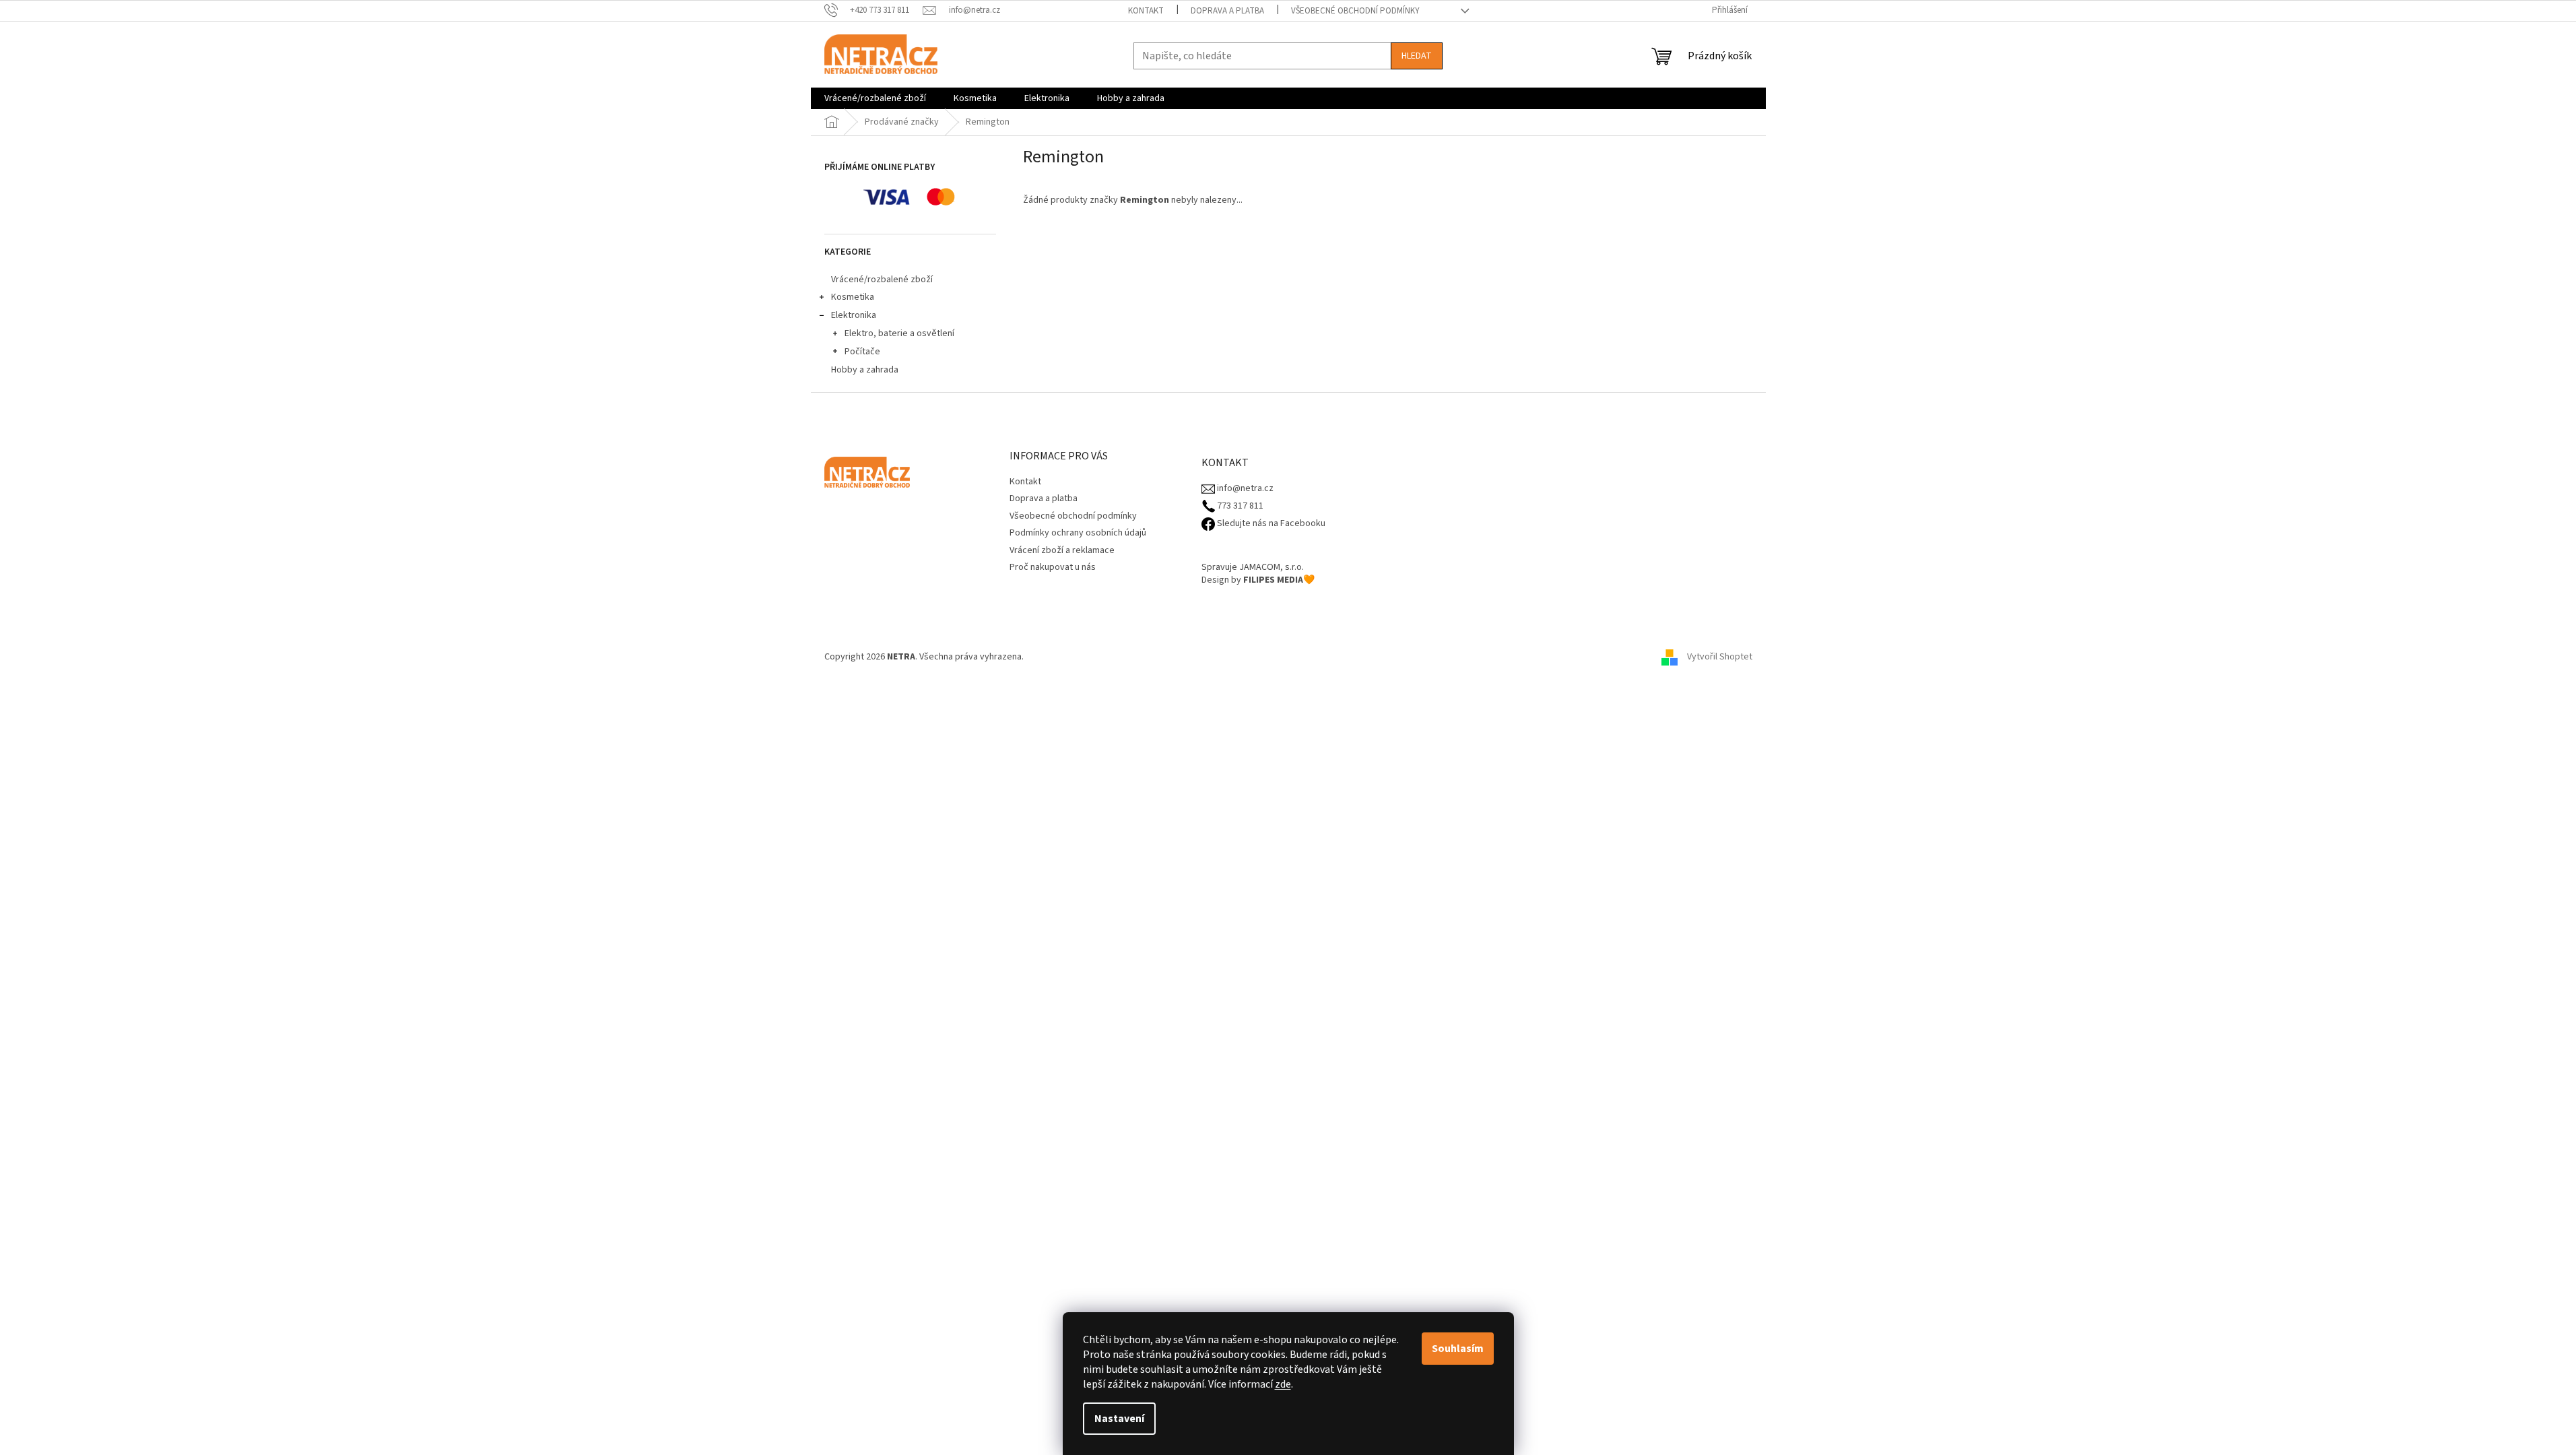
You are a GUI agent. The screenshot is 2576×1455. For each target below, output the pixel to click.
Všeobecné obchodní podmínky (1355, 11)
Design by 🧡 (1258, 580)
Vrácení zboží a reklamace (1062, 550)
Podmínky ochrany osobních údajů (1078, 533)
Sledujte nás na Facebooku (1270, 524)
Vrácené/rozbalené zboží (882, 280)
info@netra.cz (1244, 489)
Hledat (1417, 56)
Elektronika (854, 315)
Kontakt (1146, 11)
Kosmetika (853, 297)
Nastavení (1119, 1419)
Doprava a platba (1227, 11)
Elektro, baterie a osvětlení (899, 333)
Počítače (862, 352)
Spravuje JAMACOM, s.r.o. (1253, 568)
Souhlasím (1458, 1349)
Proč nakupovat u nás (1053, 567)
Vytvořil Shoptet (1720, 657)
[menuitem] (875, 98)
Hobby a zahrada (865, 370)
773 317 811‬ (1239, 506)
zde (1283, 1384)
